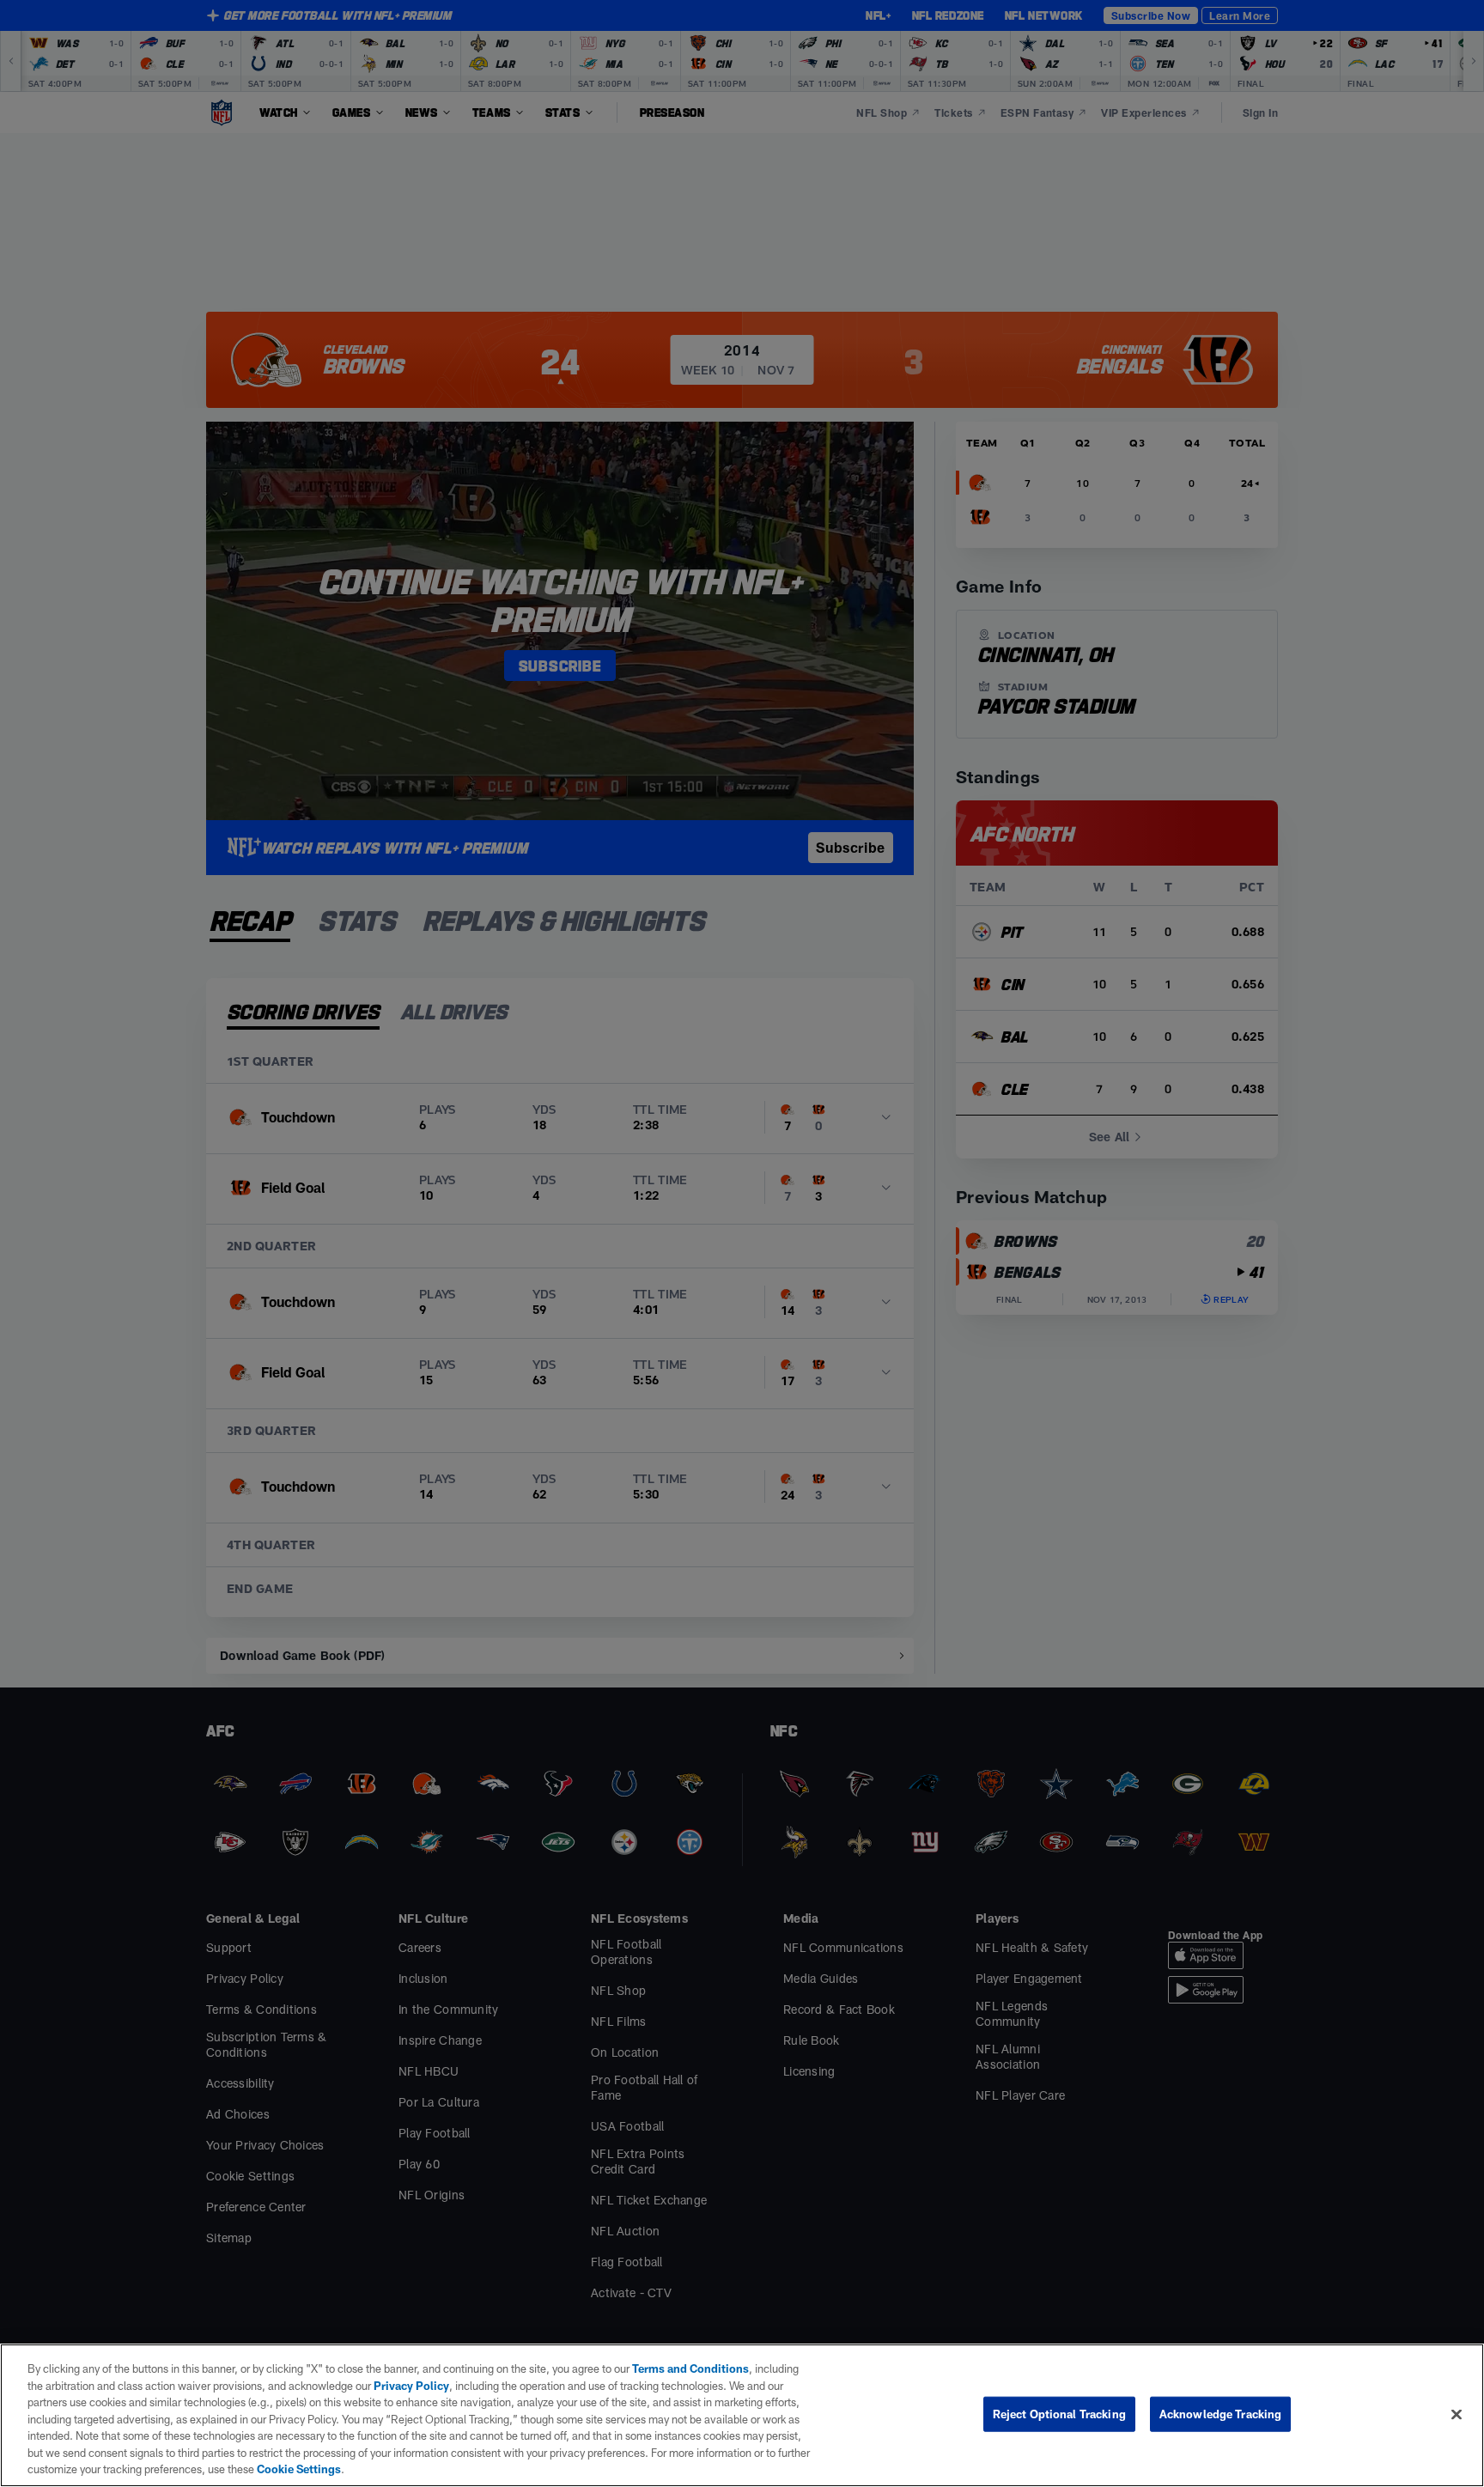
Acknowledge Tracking (1221, 2413)
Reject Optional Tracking (1059, 2413)
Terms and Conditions (690, 2368)
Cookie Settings (299, 2469)
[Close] (1457, 2414)
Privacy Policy (411, 2386)
